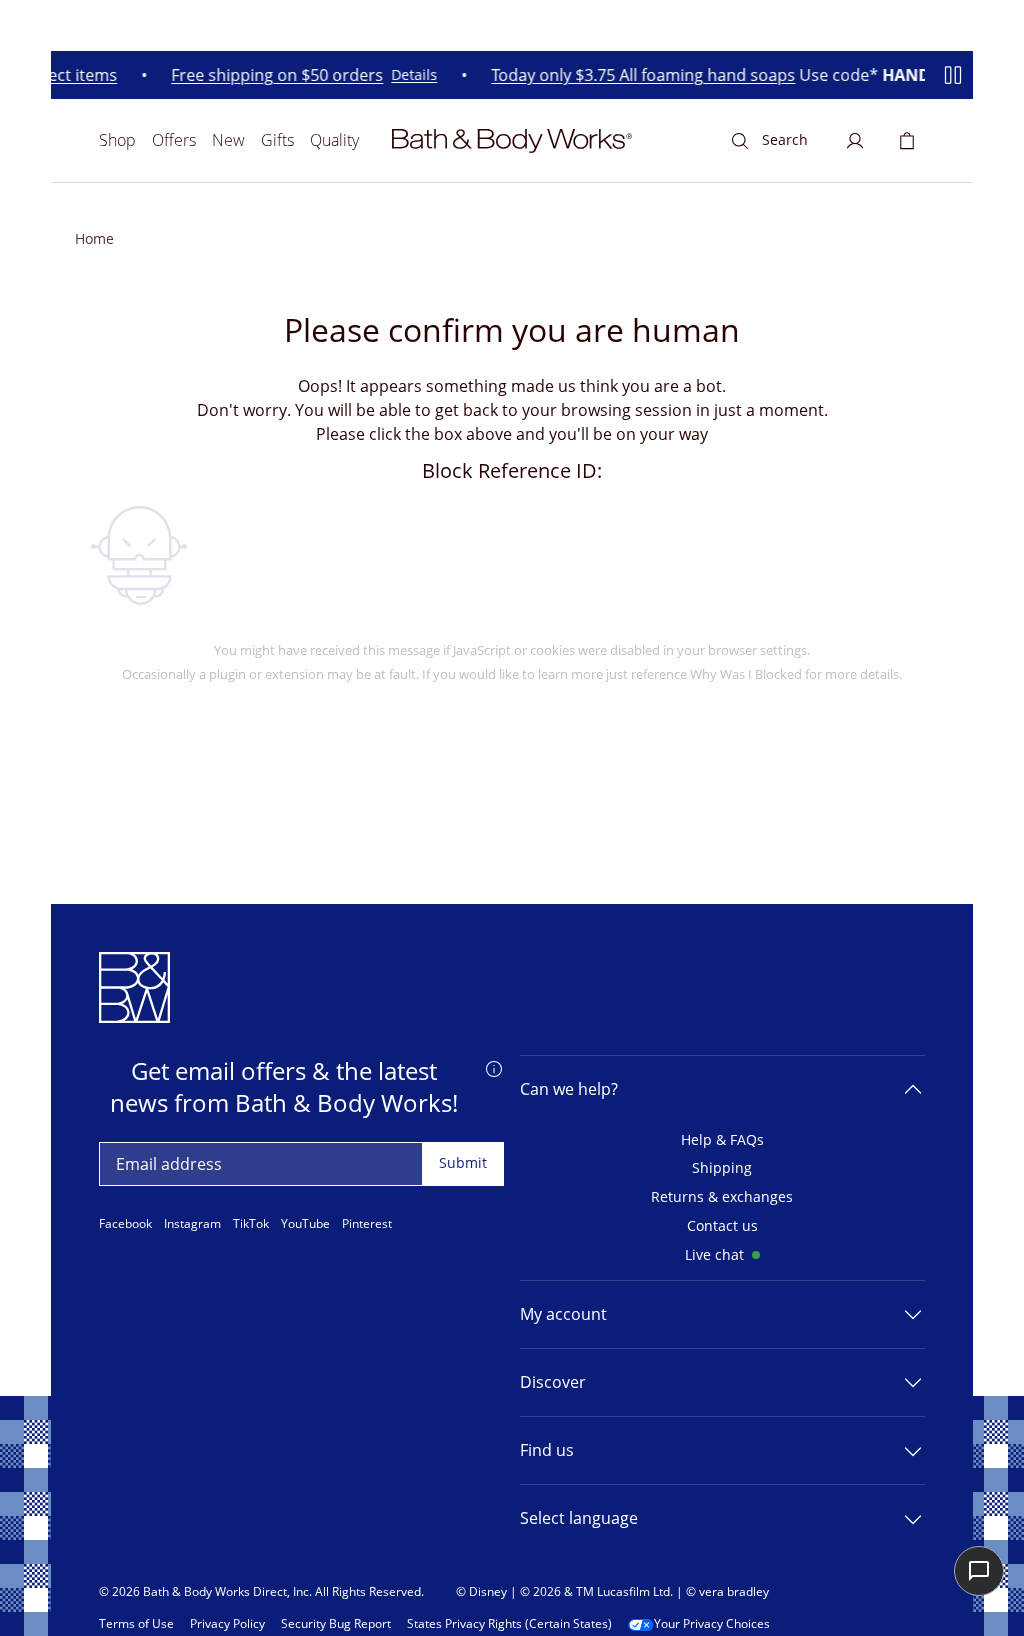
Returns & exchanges (722, 1197)
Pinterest (367, 1224)
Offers (174, 140)
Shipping (722, 1168)
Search (785, 139)
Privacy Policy (227, 1624)
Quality (334, 140)
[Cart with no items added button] (907, 141)
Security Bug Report (336, 1624)
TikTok (251, 1224)
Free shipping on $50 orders (271, 75)
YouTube (305, 1224)
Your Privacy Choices (712, 1624)
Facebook (125, 1224)
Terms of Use (136, 1624)
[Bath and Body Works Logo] (512, 141)
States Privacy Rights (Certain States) (509, 1624)
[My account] (855, 141)
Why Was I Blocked (746, 674)
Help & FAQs (722, 1140)
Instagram (192, 1224)
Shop (117, 140)
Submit (463, 1162)
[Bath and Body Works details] (494, 1067)
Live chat (714, 1255)
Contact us (722, 1226)
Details (408, 75)
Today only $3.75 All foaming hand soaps (637, 75)
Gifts (277, 140)
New (228, 140)
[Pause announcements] (953, 75)
